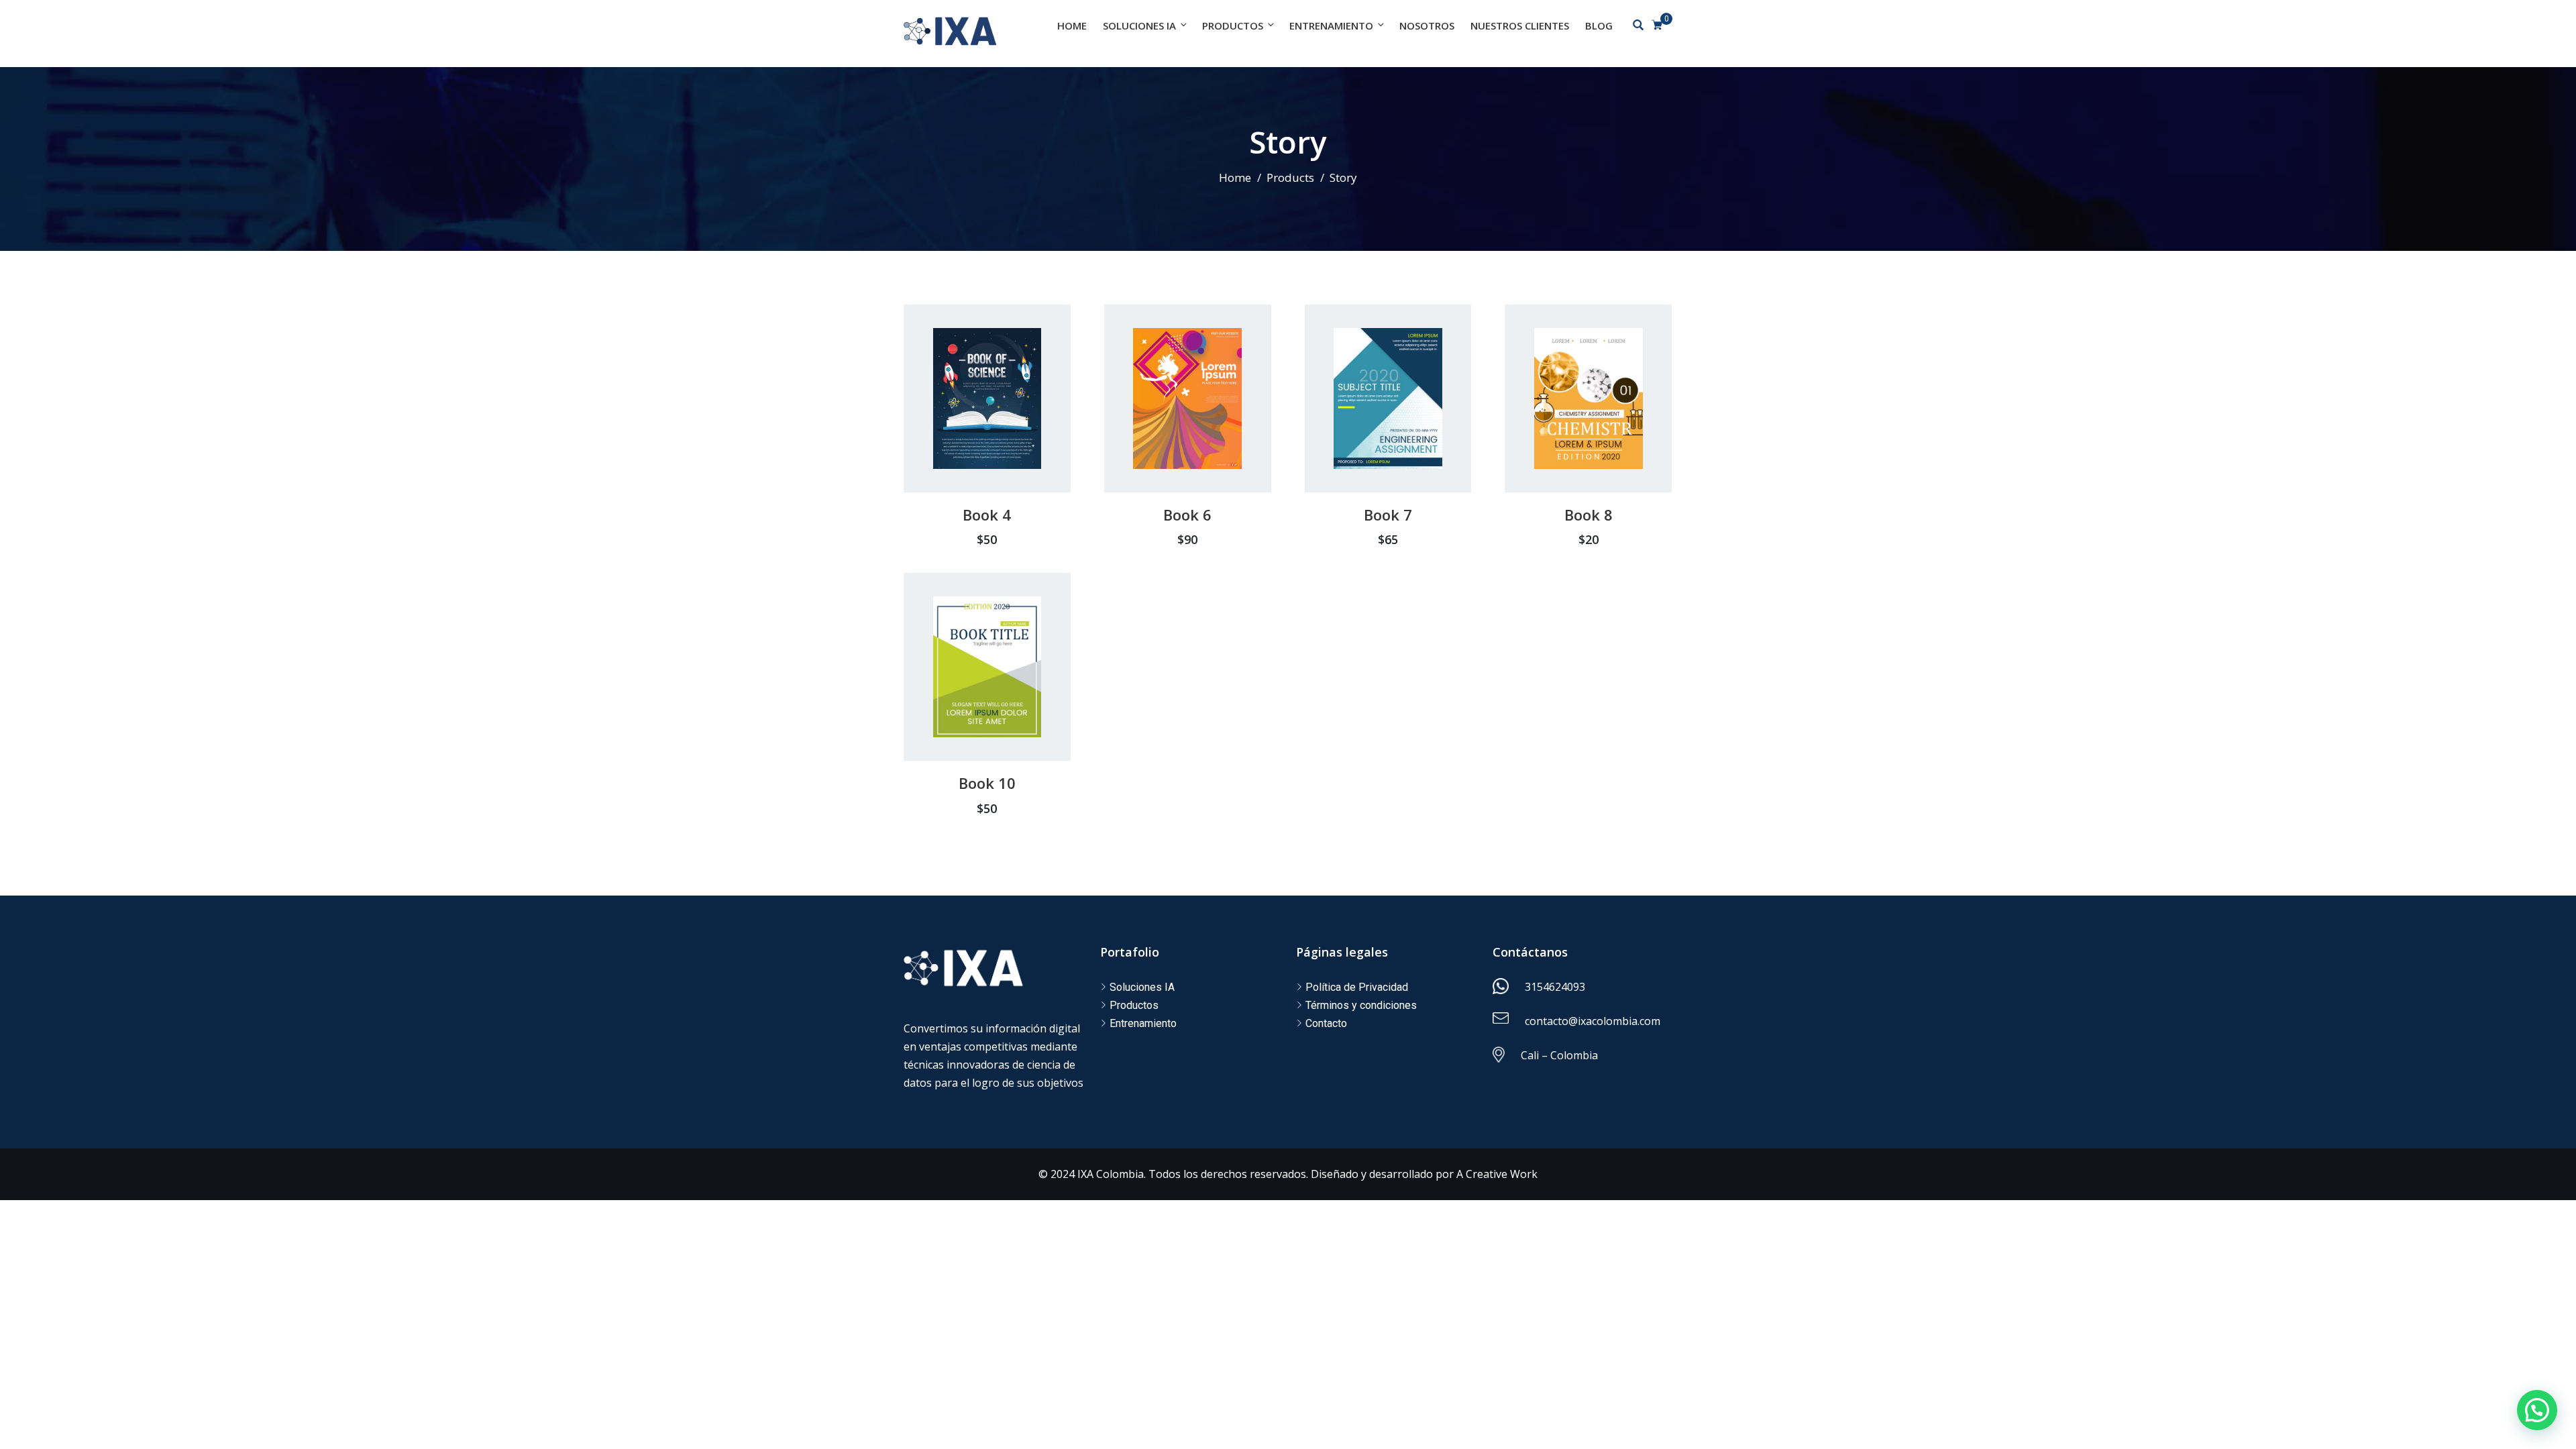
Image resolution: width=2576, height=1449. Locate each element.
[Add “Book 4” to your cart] (969, 428)
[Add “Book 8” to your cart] (1571, 428)
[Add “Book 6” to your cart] (1170, 428)
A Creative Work (1497, 1174)
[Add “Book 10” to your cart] (969, 696)
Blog (1599, 25)
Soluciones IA (1139, 25)
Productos (1233, 25)
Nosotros (1427, 25)
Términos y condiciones (1361, 1005)
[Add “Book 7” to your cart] (1370, 428)
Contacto (1326, 1023)
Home (1072, 25)
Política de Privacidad (1357, 987)
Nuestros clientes (1520, 25)
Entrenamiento (1331, 25)
